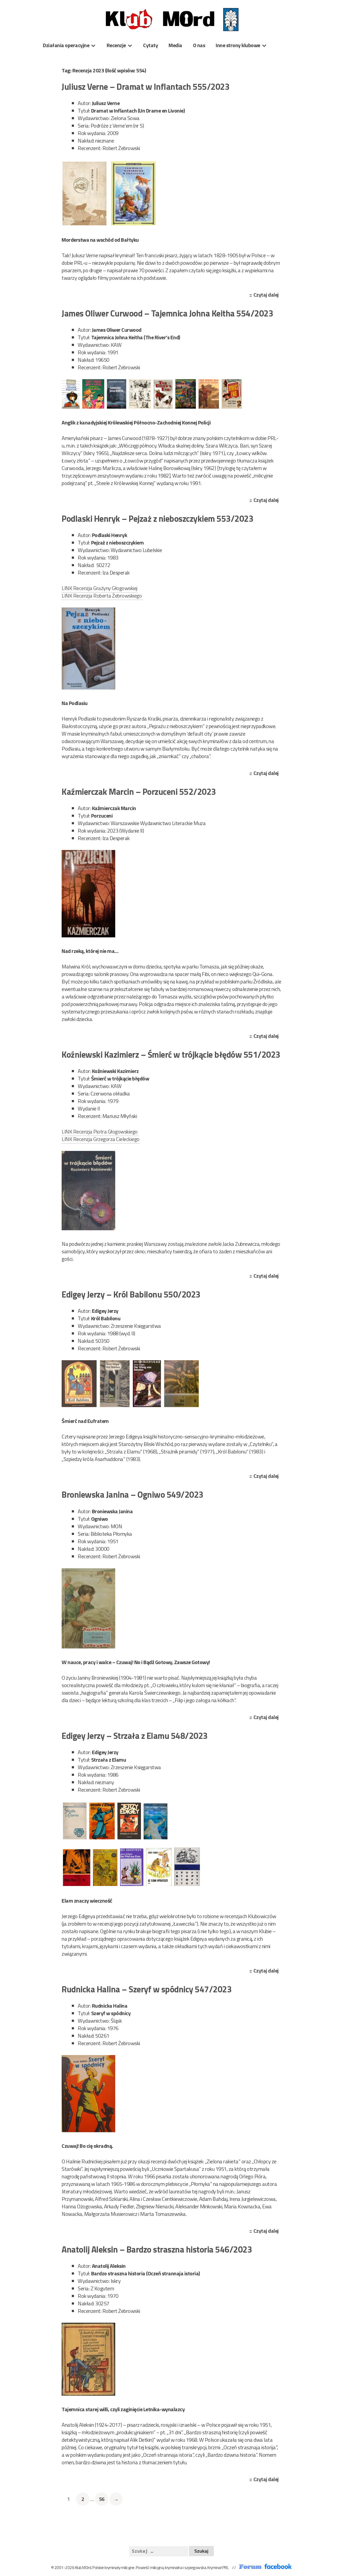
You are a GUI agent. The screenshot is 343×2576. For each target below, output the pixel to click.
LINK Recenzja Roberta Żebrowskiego (102, 596)
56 (103, 2499)
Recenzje (116, 45)
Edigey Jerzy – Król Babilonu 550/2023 (131, 1294)
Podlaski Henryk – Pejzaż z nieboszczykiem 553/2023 (157, 519)
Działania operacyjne (66, 45)
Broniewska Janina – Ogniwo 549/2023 (133, 1494)
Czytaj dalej (267, 295)
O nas (199, 45)
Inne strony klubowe (238, 45)
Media (175, 45)
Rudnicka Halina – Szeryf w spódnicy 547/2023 (147, 1989)
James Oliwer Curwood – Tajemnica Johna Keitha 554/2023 (167, 313)
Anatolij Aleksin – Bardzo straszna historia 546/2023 (157, 2249)
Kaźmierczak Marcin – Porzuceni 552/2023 (139, 792)
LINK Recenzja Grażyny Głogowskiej (100, 588)
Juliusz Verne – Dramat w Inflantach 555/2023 (146, 87)
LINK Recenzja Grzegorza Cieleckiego (101, 1139)
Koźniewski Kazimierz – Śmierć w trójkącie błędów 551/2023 (171, 1054)
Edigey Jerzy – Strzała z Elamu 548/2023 (135, 1736)
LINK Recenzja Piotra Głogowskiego (100, 1132)
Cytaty (150, 45)
